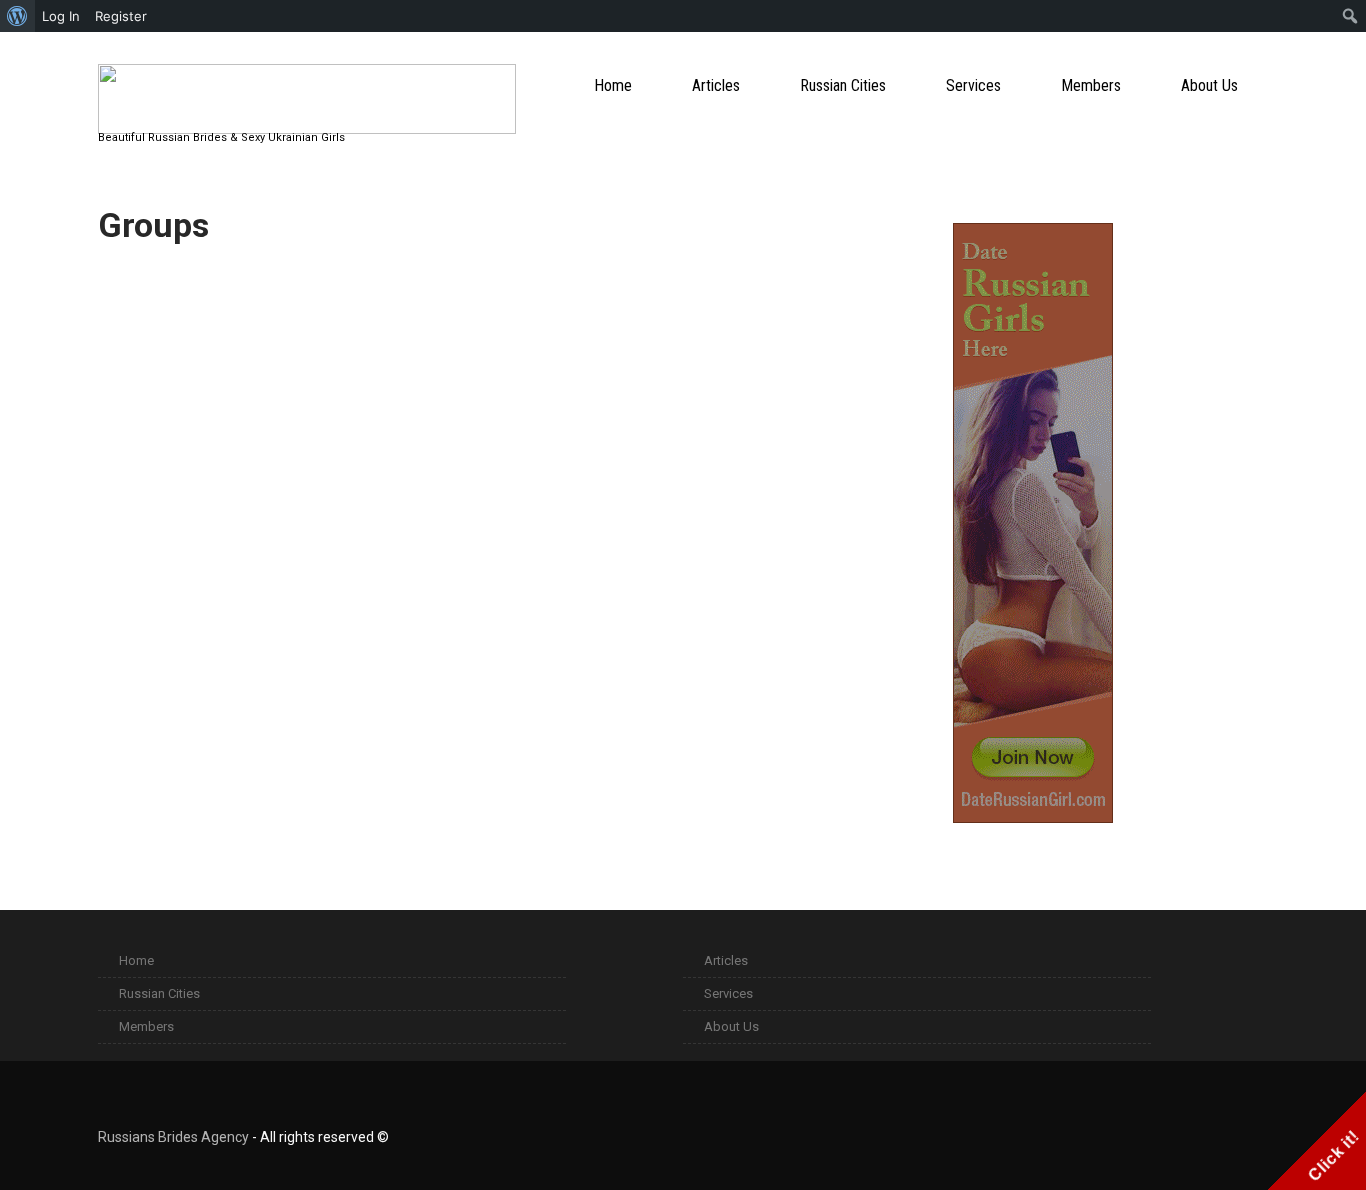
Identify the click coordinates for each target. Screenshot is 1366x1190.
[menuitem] (17, 16)
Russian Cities (843, 85)
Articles (716, 85)
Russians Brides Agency (173, 1137)
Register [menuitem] (121, 16)
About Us (1209, 85)
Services (973, 85)
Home (613, 85)
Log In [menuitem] (61, 16)
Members (1091, 85)
